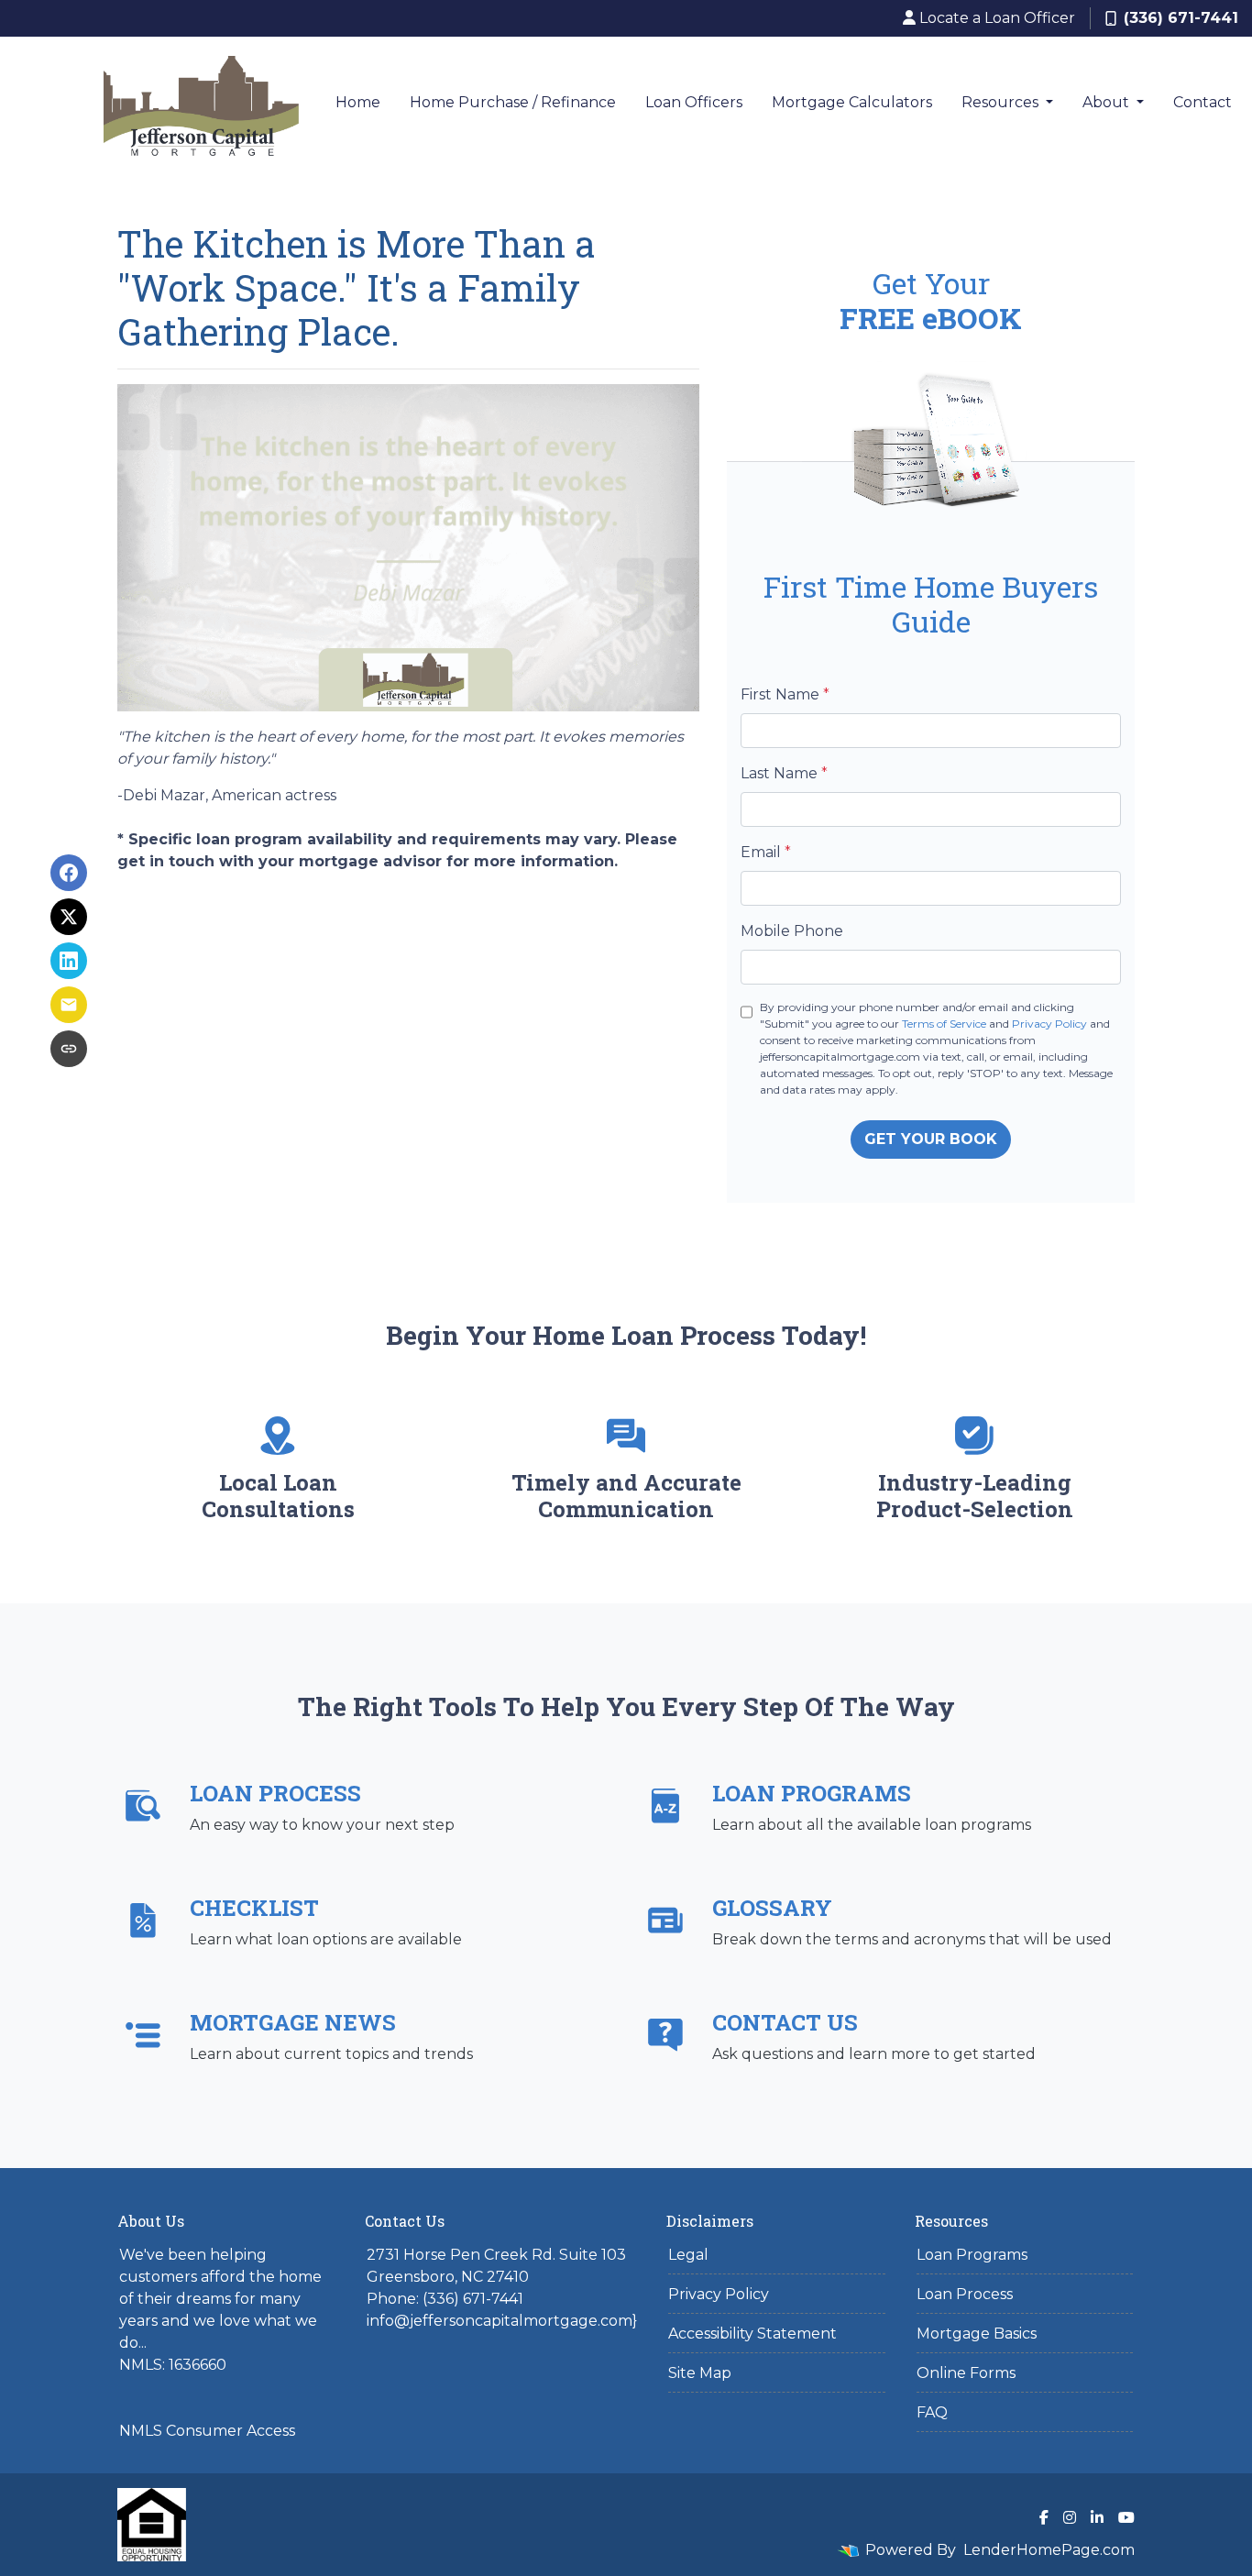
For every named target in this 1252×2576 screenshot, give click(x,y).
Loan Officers (694, 102)
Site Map (700, 2373)
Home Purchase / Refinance (513, 102)
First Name (785, 694)
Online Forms (966, 2373)
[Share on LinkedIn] (69, 961)
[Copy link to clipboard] (69, 1049)
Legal (688, 2255)
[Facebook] (1044, 2517)
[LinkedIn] (1097, 2517)
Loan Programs (972, 2255)
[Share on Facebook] (69, 873)
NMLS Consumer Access (207, 2431)
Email (766, 852)
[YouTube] (1126, 2517)
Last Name (784, 773)
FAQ (932, 2412)
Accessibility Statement (752, 2334)
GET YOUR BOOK (931, 1139)
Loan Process (965, 2294)
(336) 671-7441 (1181, 18)
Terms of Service (944, 1024)
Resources (1002, 102)
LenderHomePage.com (1049, 2550)
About (1108, 102)
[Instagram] (1070, 2517)
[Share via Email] (69, 1005)
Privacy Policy (1049, 1024)
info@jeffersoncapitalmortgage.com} (502, 2321)
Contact (1203, 102)
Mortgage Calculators (852, 102)
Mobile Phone (792, 931)
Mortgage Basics (977, 2334)
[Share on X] (69, 917)
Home (358, 102)
